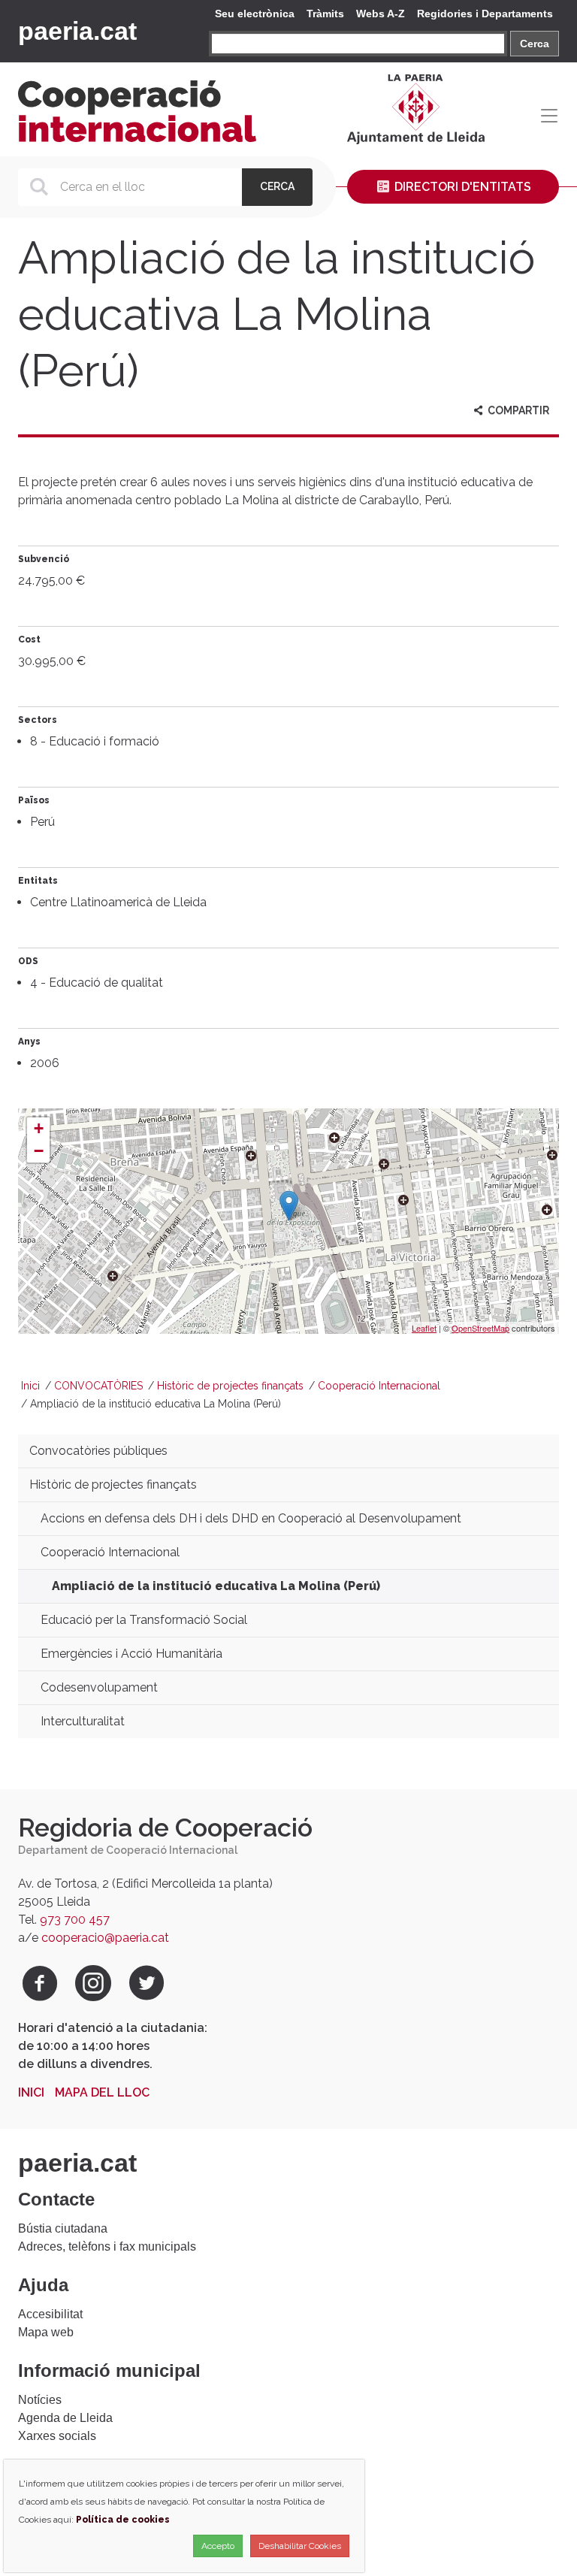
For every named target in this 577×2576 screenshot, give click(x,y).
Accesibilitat (50, 2314)
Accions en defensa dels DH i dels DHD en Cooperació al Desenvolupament (251, 1518)
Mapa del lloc (102, 2092)
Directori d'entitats (461, 187)
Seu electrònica (255, 14)
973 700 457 (75, 1920)
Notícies (40, 2400)
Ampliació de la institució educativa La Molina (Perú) (216, 1586)
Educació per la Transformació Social (144, 1620)
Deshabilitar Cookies (300, 2546)
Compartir (517, 410)
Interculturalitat (83, 1721)
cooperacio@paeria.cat (105, 1938)
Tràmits (325, 14)
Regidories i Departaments (485, 14)
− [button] (39, 1151)
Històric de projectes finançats (230, 1386)
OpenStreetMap (480, 1328)
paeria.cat (77, 31)
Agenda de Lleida (65, 2418)
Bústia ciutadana (63, 2228)
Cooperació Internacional (379, 1386)
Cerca (535, 44)
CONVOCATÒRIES (98, 1386)
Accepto (218, 2546)
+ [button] (39, 1128)
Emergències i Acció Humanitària (131, 1654)
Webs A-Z (381, 14)
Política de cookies (123, 2520)
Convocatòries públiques (98, 1451)
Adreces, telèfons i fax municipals (107, 2246)
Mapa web (46, 2332)
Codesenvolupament (99, 1687)
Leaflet (424, 1328)
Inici (30, 1386)
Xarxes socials (57, 2436)
